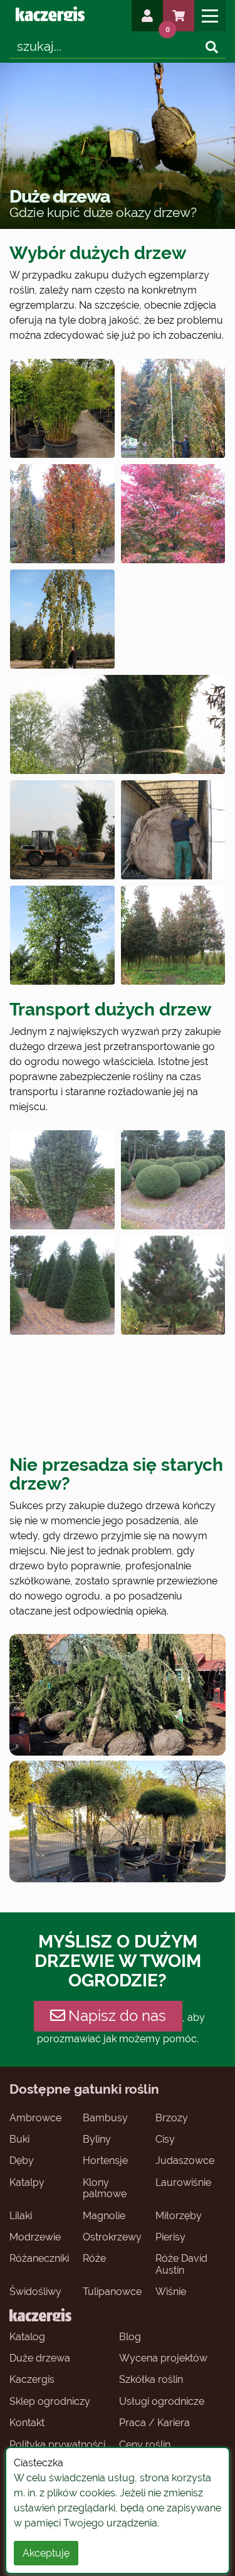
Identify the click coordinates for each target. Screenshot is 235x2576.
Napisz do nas (117, 2016)
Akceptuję (46, 2553)
